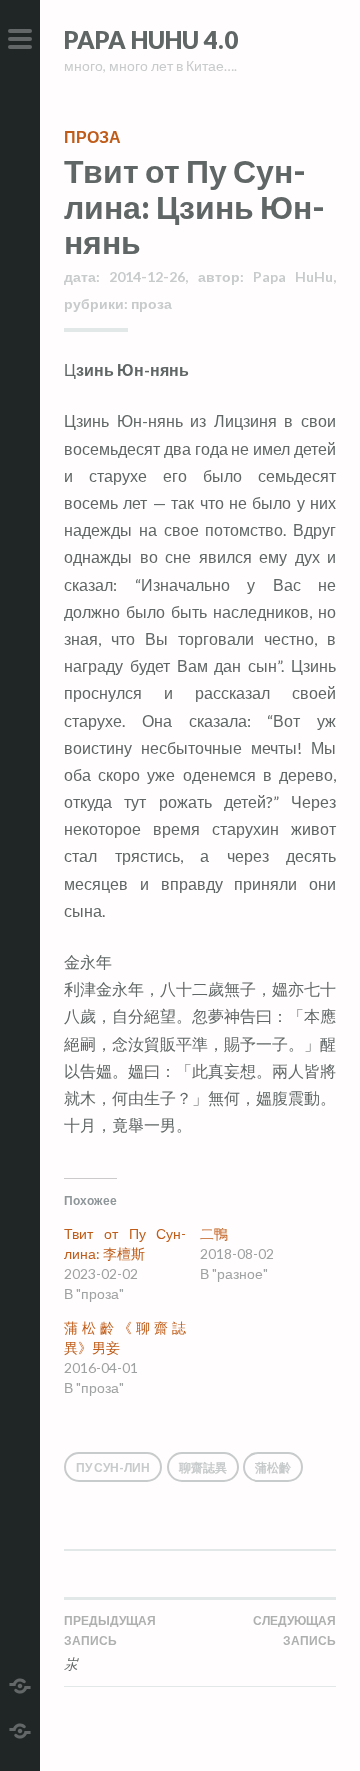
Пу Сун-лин (113, 1467)
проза (92, 136)
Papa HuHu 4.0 (151, 39)
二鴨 (214, 1233)
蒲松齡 (273, 1467)
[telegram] (20, 1683)
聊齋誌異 (203, 1467)
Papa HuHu (293, 276)
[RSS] (20, 1728)
